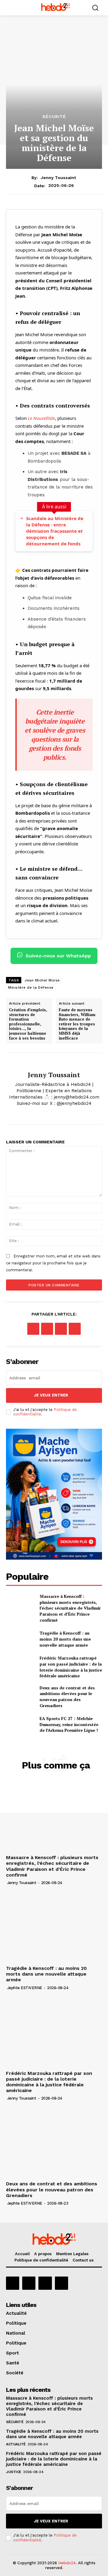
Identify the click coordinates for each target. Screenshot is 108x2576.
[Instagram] (29, 2283)
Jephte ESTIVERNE (25, 1988)
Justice (14, 2472)
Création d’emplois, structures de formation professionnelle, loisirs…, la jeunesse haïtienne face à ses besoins (28, 1024)
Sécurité (54, 116)
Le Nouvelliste (41, 418)
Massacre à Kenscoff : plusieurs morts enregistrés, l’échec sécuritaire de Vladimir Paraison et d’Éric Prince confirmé (70, 1608)
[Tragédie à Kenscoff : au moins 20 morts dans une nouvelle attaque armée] (20, 1639)
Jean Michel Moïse (42, 980)
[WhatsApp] (75, 1329)
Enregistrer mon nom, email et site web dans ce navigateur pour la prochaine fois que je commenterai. (53, 1263)
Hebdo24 (67, 2563)
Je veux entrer (51, 1395)
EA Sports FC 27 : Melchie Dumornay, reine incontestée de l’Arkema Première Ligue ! (69, 1724)
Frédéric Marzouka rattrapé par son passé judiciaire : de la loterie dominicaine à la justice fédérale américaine (71, 1667)
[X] (54, 1113)
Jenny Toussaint (58, 178)
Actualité (16, 2444)
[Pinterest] (61, 1329)
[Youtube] (61, 2283)
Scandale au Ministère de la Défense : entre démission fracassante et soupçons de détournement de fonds (55, 531)
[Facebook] (33, 1329)
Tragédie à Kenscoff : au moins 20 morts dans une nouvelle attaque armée (65, 1639)
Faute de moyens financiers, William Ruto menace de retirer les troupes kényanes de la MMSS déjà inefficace (77, 1024)
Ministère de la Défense (31, 987)
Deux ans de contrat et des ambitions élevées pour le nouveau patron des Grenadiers (67, 1697)
